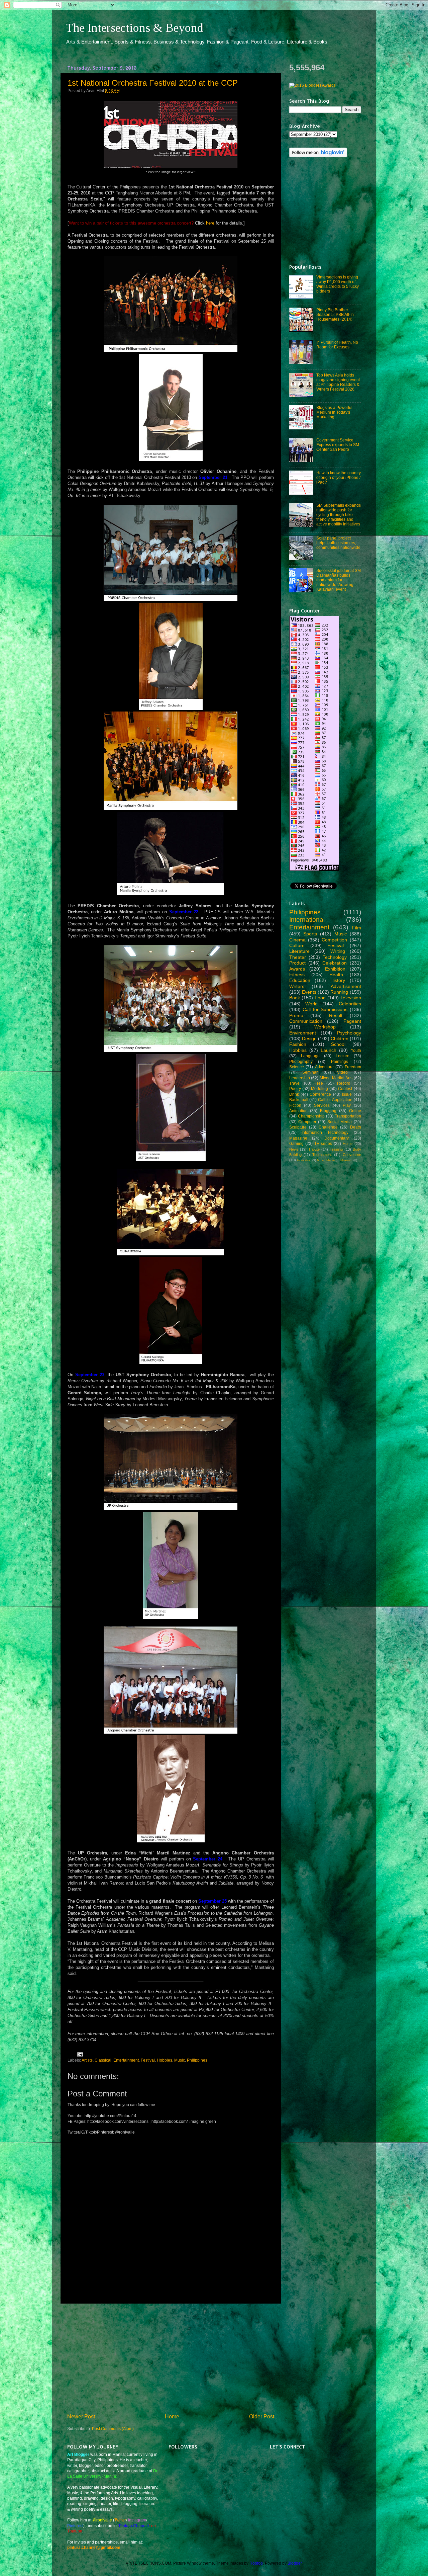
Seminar (310, 1072)
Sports (310, 934)
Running (339, 992)
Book (295, 998)
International (307, 920)
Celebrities (350, 1004)
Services (322, 1105)
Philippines (197, 2060)
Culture (297, 945)
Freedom (353, 1067)
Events (309, 992)
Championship (311, 1116)
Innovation (304, 1160)
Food (320, 998)
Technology (335, 957)
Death (356, 1127)
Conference (320, 1094)
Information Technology (325, 1132)
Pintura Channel (134, 2526)
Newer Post (81, 2416)
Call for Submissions (325, 1009)
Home (172, 2416)
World (311, 1004)
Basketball (299, 1100)
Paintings (340, 1061)
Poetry (295, 1089)
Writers (297, 986)
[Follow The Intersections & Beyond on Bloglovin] (318, 156)
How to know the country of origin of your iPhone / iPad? (339, 477)
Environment (303, 1033)
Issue (347, 1094)
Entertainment (126, 2060)
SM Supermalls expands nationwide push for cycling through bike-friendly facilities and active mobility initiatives (339, 515)
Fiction (295, 1105)
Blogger (295, 2563)
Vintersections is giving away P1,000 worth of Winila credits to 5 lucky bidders (338, 284)
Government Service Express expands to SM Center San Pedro (338, 445)
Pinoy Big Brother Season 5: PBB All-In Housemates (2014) (335, 314)
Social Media (340, 1122)
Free (319, 1083)
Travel (295, 1083)
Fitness (297, 975)
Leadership (300, 1078)
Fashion (298, 1044)
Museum (346, 1160)
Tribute (314, 1149)
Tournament (322, 1155)
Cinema (297, 940)
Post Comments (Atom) (113, 2429)
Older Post (262, 2416)
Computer (307, 1122)
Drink (294, 1094)
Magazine (298, 1138)
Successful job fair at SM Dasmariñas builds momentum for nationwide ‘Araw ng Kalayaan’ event (339, 580)
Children (340, 1038)
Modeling (319, 1089)
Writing (338, 951)
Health (336, 975)
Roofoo (256, 2563)
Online (355, 1111)
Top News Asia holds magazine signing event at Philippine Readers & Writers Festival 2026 (338, 382)
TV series (323, 1143)
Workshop (325, 1027)
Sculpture (298, 1127)
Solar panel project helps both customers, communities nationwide (338, 543)
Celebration (335, 963)
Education (300, 980)
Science (297, 1067)
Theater (298, 957)
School (338, 1044)
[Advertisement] (171, 2358)
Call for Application (335, 1100)
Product (297, 963)
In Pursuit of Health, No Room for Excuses (337, 345)
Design (309, 1038)
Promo (296, 1015)
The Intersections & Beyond (134, 28)
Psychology (349, 1033)
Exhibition (335, 969)
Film (357, 928)
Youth (356, 1050)
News (294, 1149)
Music (180, 2060)
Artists (87, 2060)
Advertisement (346, 986)
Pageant (352, 1021)
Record (344, 1083)
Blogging (328, 1111)
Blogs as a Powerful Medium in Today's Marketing (334, 412)
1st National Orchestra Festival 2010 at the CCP (153, 83)
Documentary (337, 1138)
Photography (301, 1061)
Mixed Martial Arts (336, 1078)
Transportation (348, 1116)
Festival (148, 2060)
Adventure (324, 1067)
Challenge (328, 1127)
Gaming (296, 1143)
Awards (297, 969)
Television (351, 998)
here (210, 223)
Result (336, 1015)
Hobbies (165, 2060)
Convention (352, 1155)
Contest (345, 1089)
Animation (298, 1111)
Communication (306, 1021)
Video (342, 1072)
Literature (299, 951)
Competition (334, 940)
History (338, 980)
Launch (329, 1050)
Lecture (343, 1056)
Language (310, 1056)
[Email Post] (79, 2054)
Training (336, 1149)
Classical (103, 2060)
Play (347, 1105)
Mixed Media (326, 1160)
